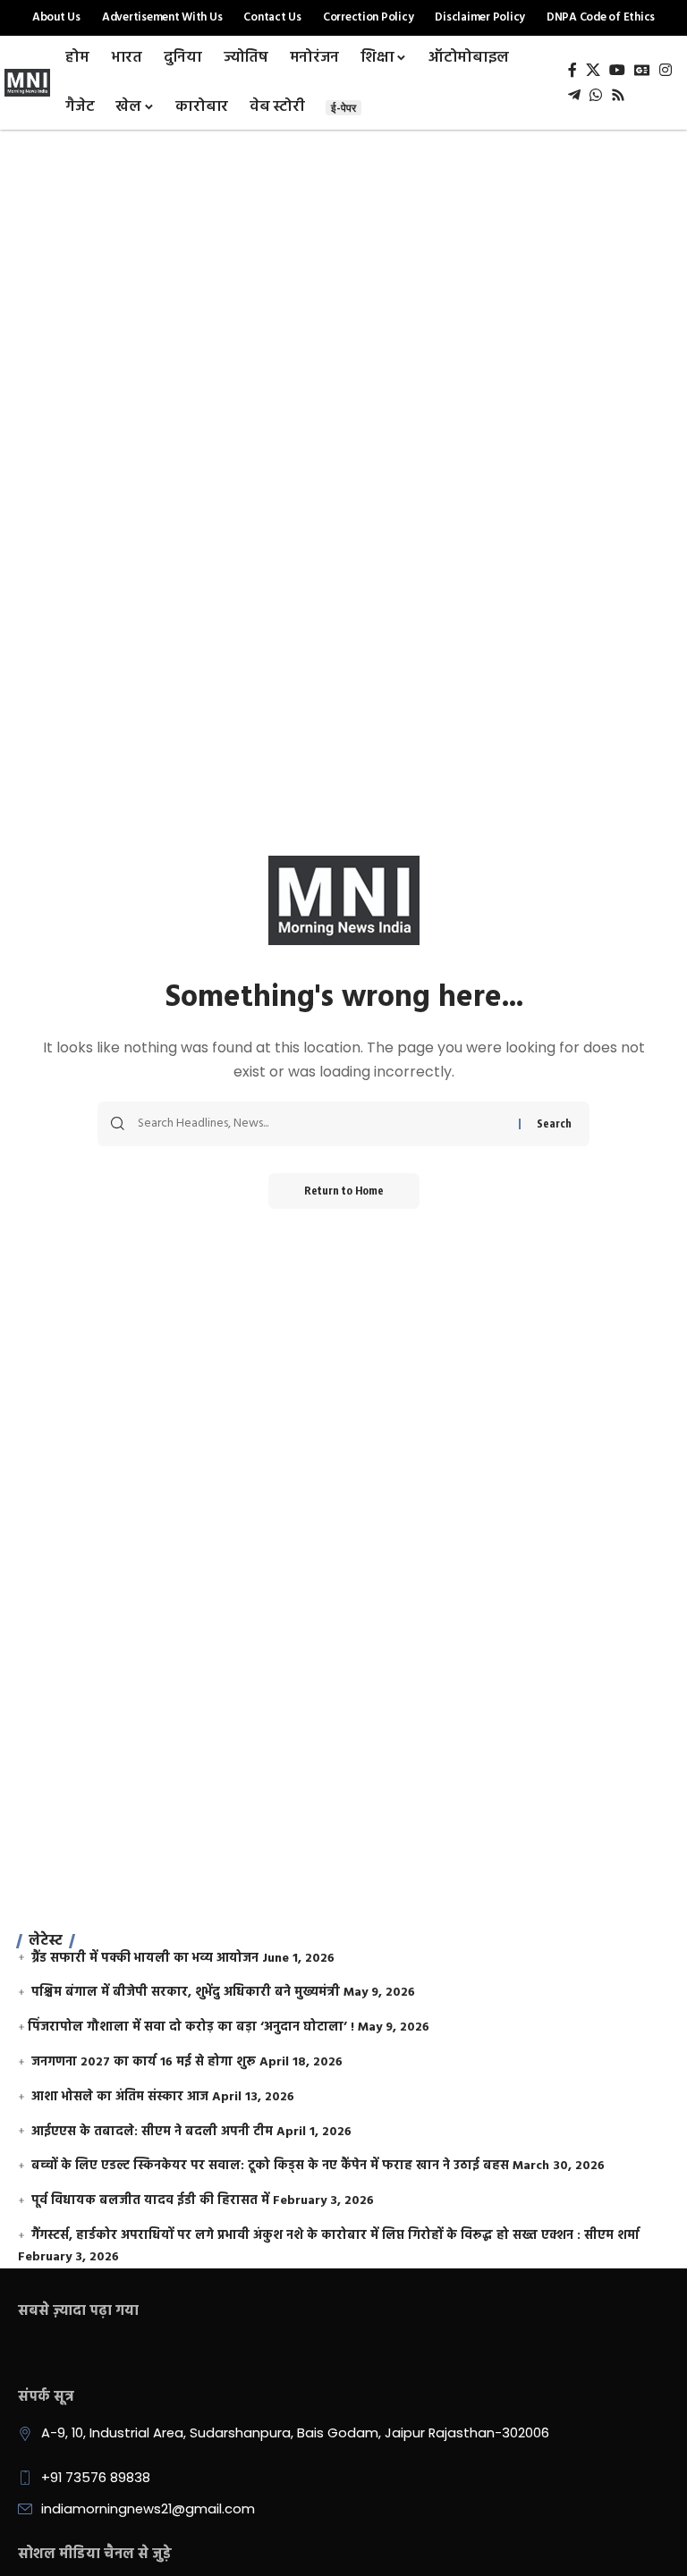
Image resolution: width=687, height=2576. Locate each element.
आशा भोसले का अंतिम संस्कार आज (120, 2097)
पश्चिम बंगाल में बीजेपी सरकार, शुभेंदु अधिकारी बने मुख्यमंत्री (186, 1993)
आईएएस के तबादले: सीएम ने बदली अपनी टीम (152, 2132)
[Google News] (642, 70)
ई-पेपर (343, 108)
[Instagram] (666, 70)
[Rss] (618, 95)
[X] (593, 70)
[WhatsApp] (596, 95)
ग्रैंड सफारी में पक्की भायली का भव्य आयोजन (145, 1959)
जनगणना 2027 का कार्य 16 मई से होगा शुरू (144, 2062)
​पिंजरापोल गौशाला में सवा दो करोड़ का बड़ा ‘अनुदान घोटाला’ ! (191, 2027)
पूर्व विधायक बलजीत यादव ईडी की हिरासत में (150, 2201)
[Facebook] (572, 70)
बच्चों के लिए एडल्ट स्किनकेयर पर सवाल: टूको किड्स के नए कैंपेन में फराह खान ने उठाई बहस (270, 2166)
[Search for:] (322, 1124)
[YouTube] (617, 70)
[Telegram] (574, 95)
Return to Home (344, 1191)
